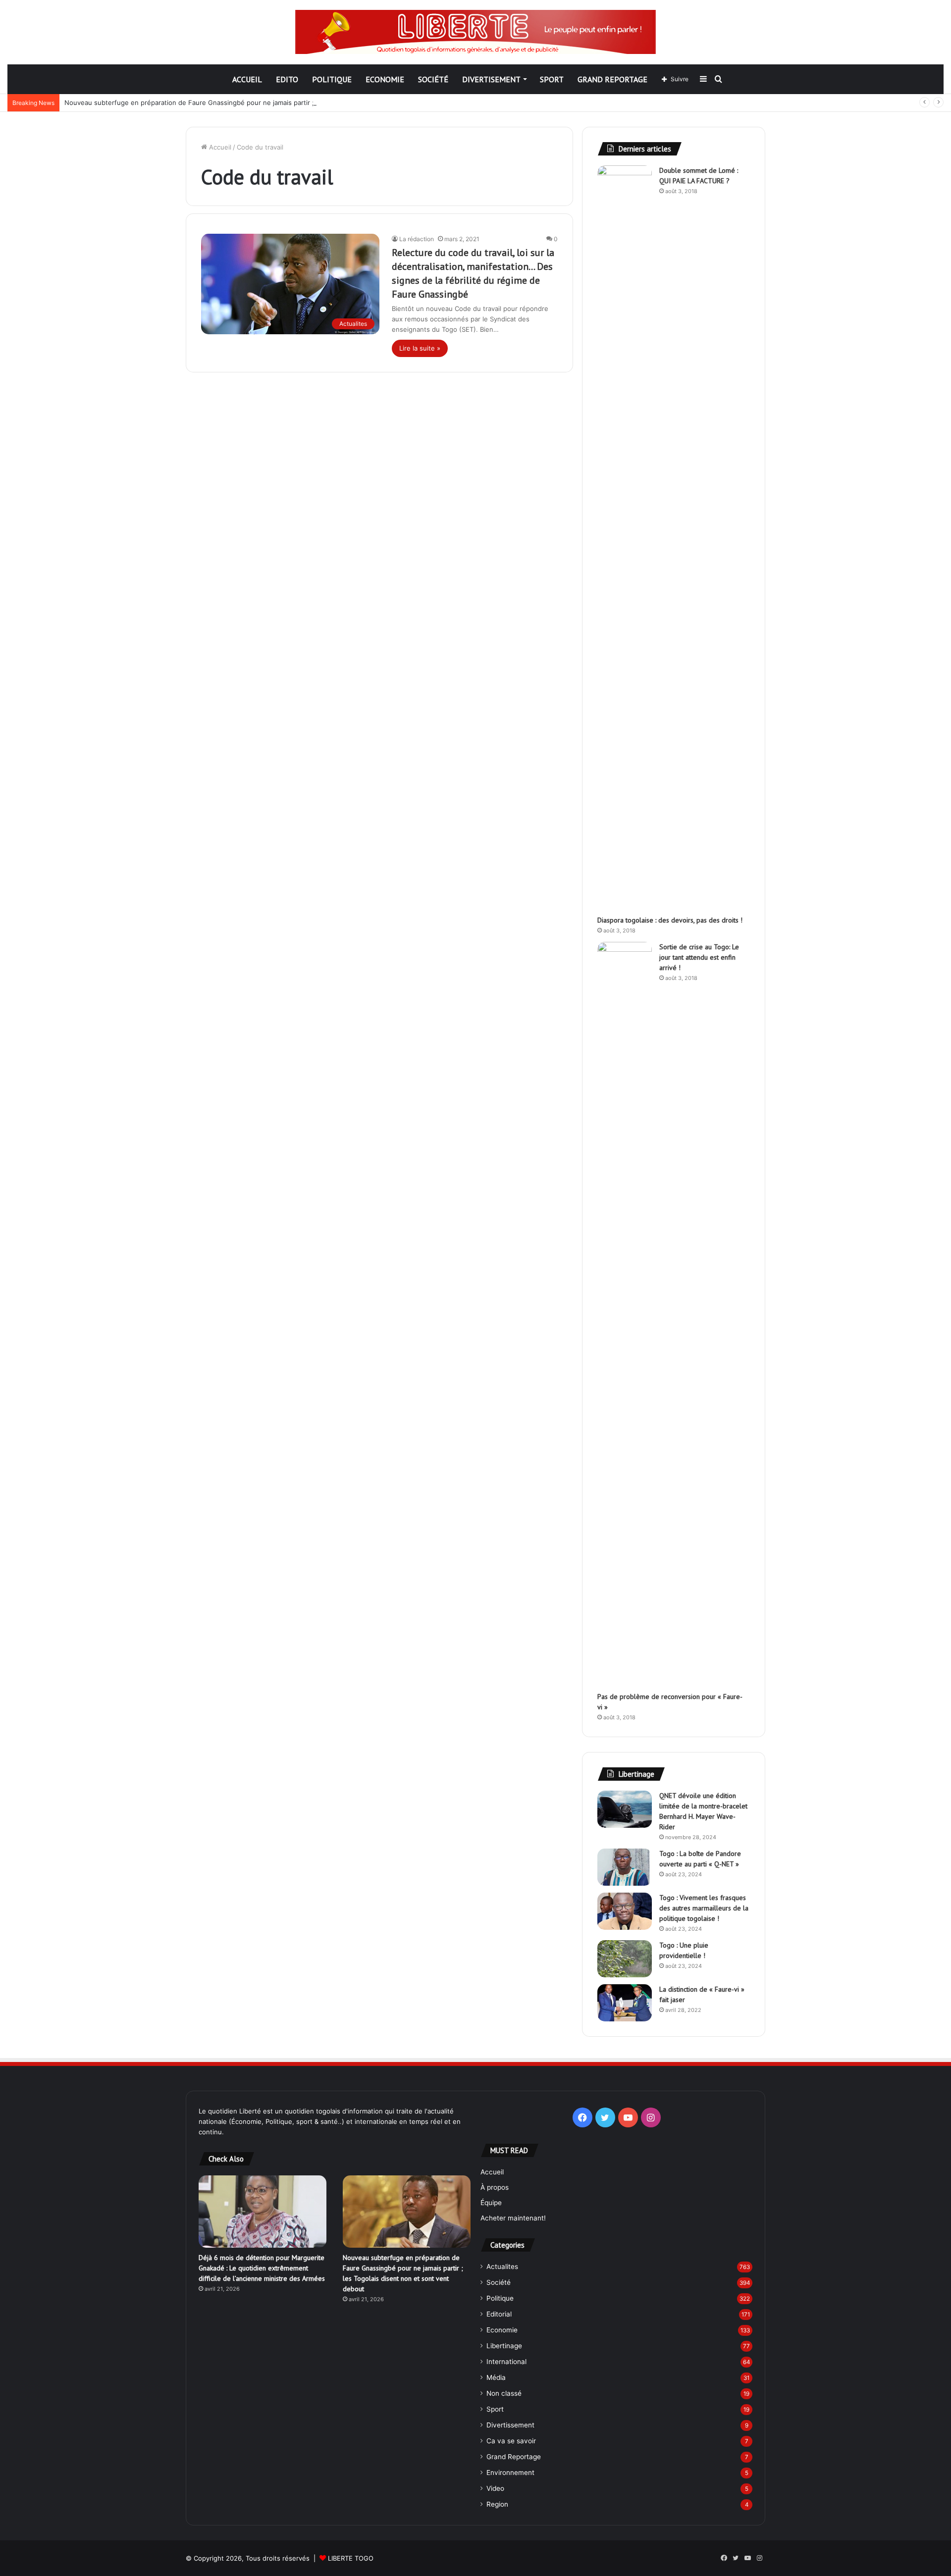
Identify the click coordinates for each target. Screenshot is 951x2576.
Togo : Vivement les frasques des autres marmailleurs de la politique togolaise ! (704, 1908)
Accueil (247, 79)
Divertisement (491, 79)
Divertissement (510, 2425)
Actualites (502, 2267)
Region (497, 2504)
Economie (385, 79)
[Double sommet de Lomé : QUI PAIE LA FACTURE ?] (625, 537)
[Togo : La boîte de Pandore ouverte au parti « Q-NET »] (625, 1867)
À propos (495, 2187)
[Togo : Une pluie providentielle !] (625, 1959)
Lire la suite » (420, 348)
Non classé (504, 2393)
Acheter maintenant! (513, 2218)
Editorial (499, 2314)
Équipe (491, 2203)
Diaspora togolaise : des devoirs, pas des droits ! (670, 920)
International (506, 2362)
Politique (332, 79)
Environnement (510, 2473)
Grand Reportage (612, 79)
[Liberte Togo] (475, 32)
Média (496, 2377)
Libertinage (504, 2346)
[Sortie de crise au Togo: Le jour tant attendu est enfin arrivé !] (625, 1313)
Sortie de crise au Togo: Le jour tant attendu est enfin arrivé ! (699, 957)
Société (433, 79)
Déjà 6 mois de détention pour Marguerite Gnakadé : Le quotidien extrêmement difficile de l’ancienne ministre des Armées (262, 2268)
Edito (287, 79)
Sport (552, 79)
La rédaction (417, 239)
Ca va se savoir (511, 2441)
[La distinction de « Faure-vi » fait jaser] (625, 2003)
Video (495, 2488)
